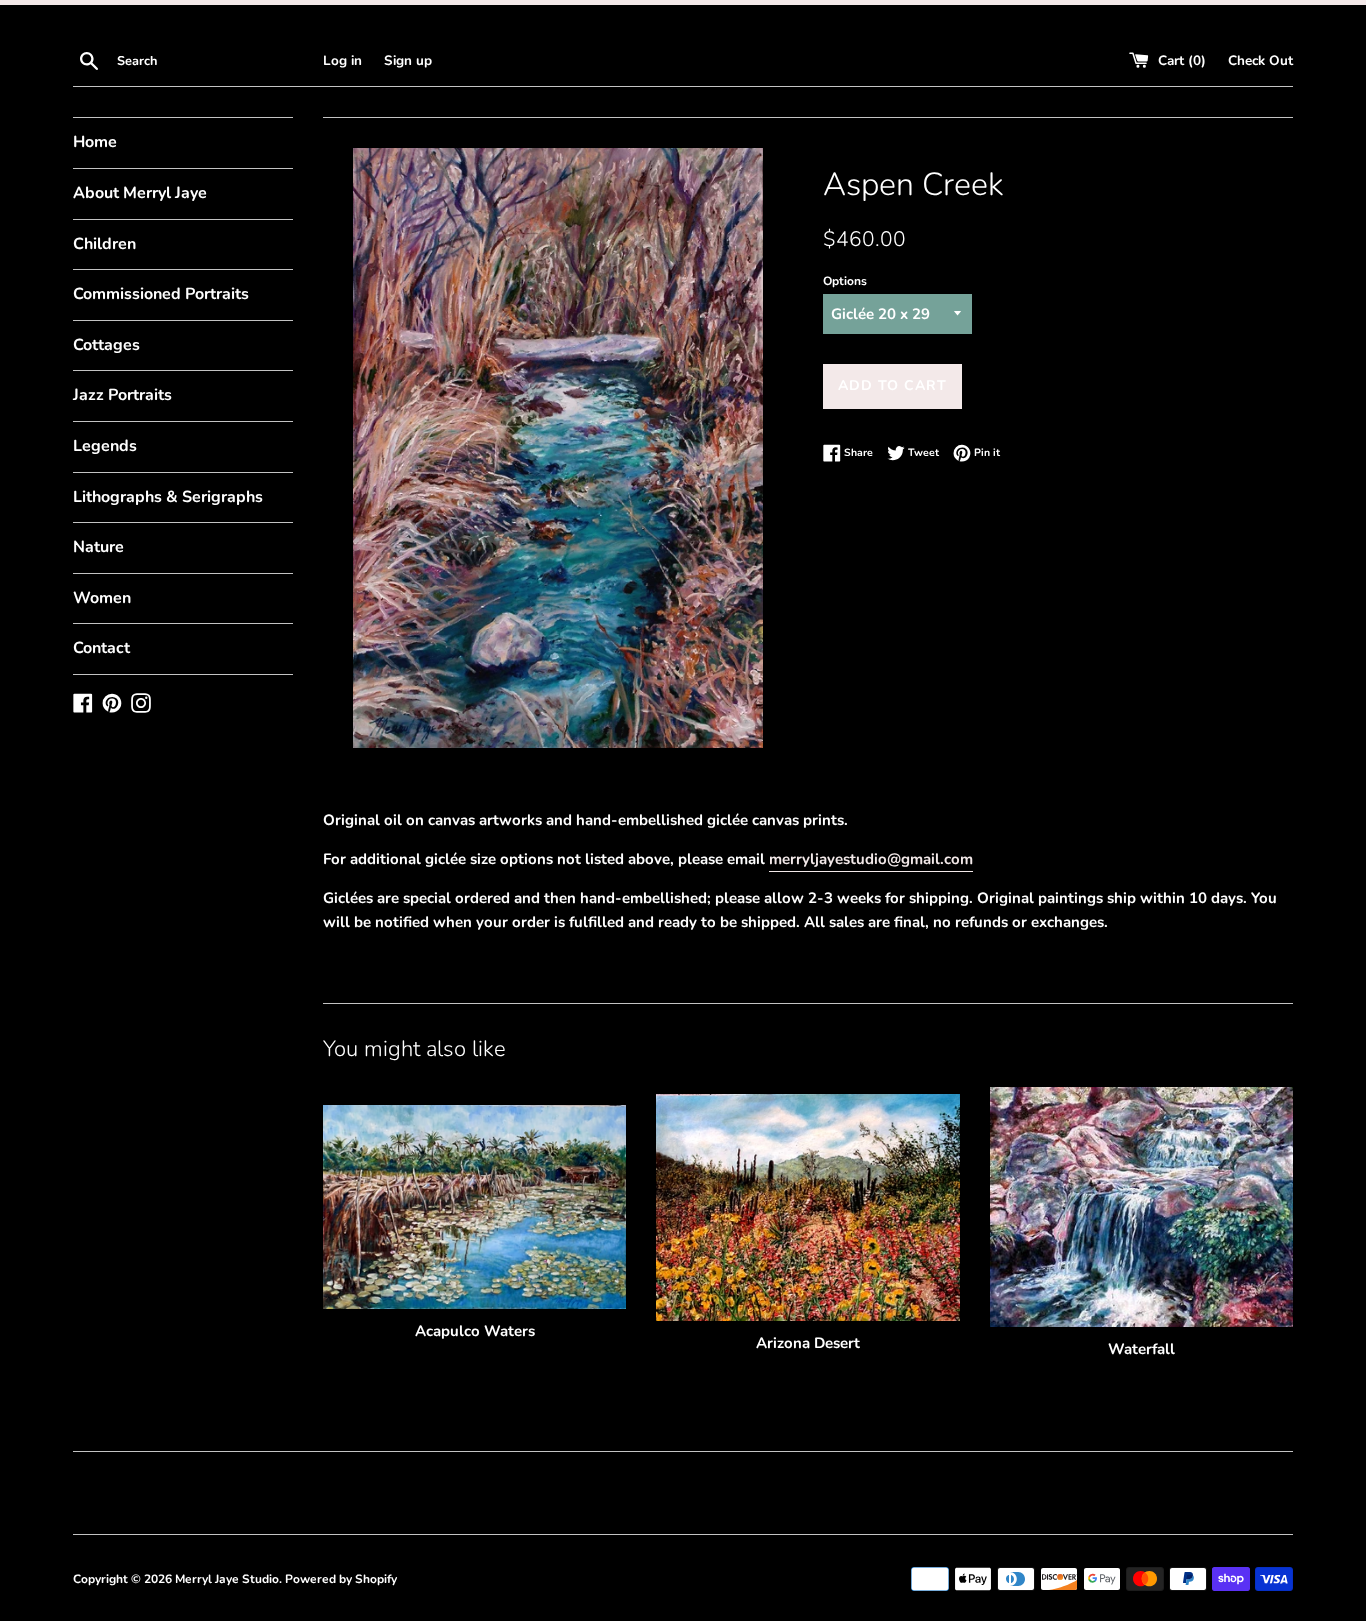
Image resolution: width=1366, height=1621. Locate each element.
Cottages (106, 345)
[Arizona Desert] (807, 1207)
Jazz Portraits (122, 395)
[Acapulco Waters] (474, 1207)
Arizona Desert (808, 1343)
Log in (342, 60)
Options (845, 281)
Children (104, 244)
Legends (105, 446)
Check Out (1260, 60)
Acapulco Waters (475, 1331)
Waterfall (1141, 1349)
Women (102, 598)
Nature (98, 547)
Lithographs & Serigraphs (168, 497)
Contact (101, 648)
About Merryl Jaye (140, 193)
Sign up (408, 60)
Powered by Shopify (341, 1579)
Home (95, 142)
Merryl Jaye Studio (227, 1579)
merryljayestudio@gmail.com (871, 859)
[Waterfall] (1141, 1207)
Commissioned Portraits (161, 294)
